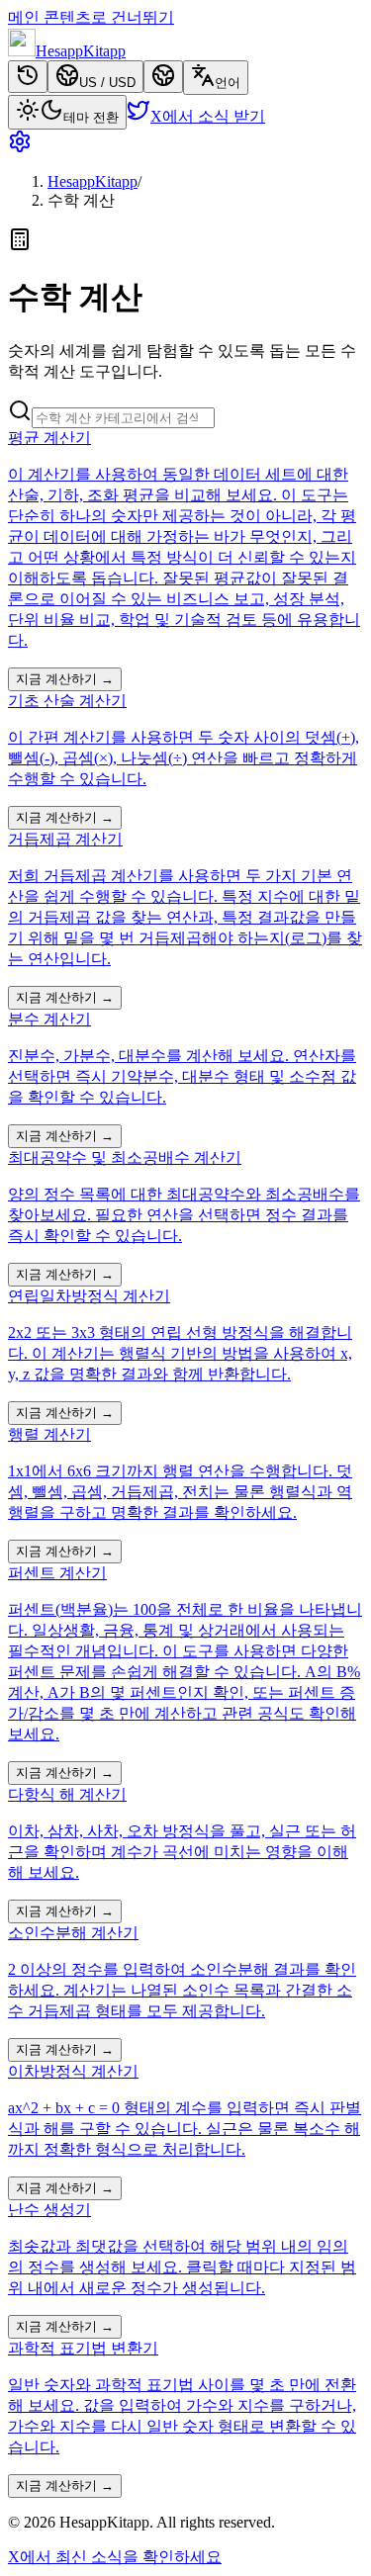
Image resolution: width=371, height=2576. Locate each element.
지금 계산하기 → (65, 679)
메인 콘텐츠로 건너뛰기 (91, 17)
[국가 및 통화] (163, 77)
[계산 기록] (28, 77)
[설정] (185, 143)
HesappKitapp (93, 181)
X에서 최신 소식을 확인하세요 (115, 2557)
